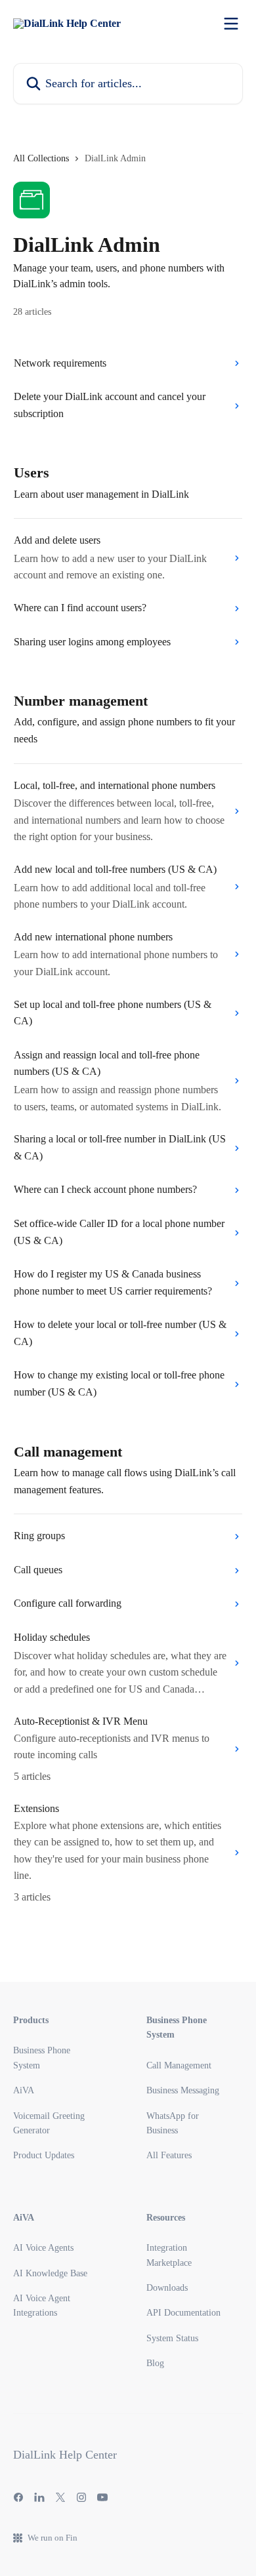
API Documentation (183, 2313)
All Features (169, 2155)
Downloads (167, 2288)
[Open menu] (231, 24)
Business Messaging (183, 2090)
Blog (155, 2363)
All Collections (41, 158)
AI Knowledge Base (50, 2273)
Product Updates (44, 2155)
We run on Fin (53, 2538)
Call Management (179, 2065)
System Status (172, 2338)
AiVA (24, 2090)
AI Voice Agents (43, 2248)
